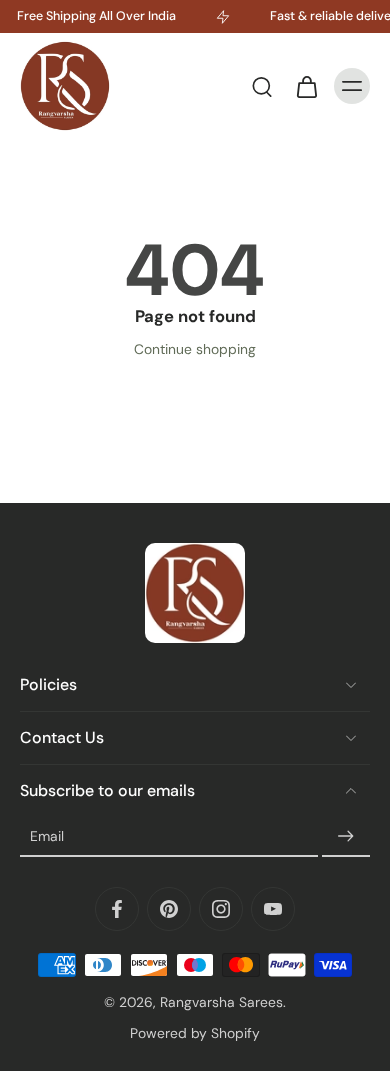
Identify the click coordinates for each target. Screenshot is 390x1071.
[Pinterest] (169, 909)
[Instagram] (221, 909)
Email (47, 836)
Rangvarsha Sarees (221, 1002)
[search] (262, 86)
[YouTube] (273, 909)
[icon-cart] (306, 86)
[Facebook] (117, 909)
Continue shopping (195, 349)
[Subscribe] (346, 837)
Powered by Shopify (195, 1033)
